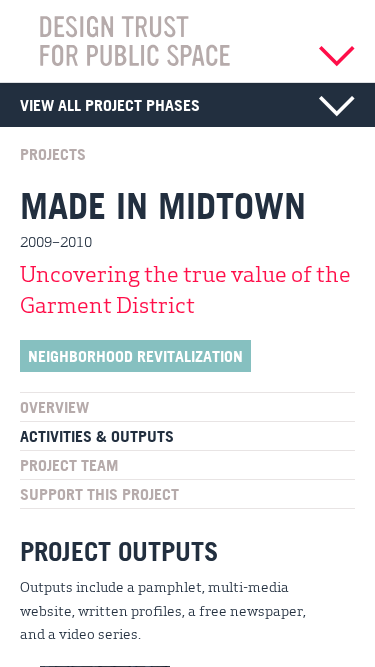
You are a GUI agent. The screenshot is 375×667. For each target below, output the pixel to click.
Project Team (69, 465)
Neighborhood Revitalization (135, 356)
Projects (53, 154)
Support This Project (99, 494)
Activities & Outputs (97, 436)
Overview (54, 407)
